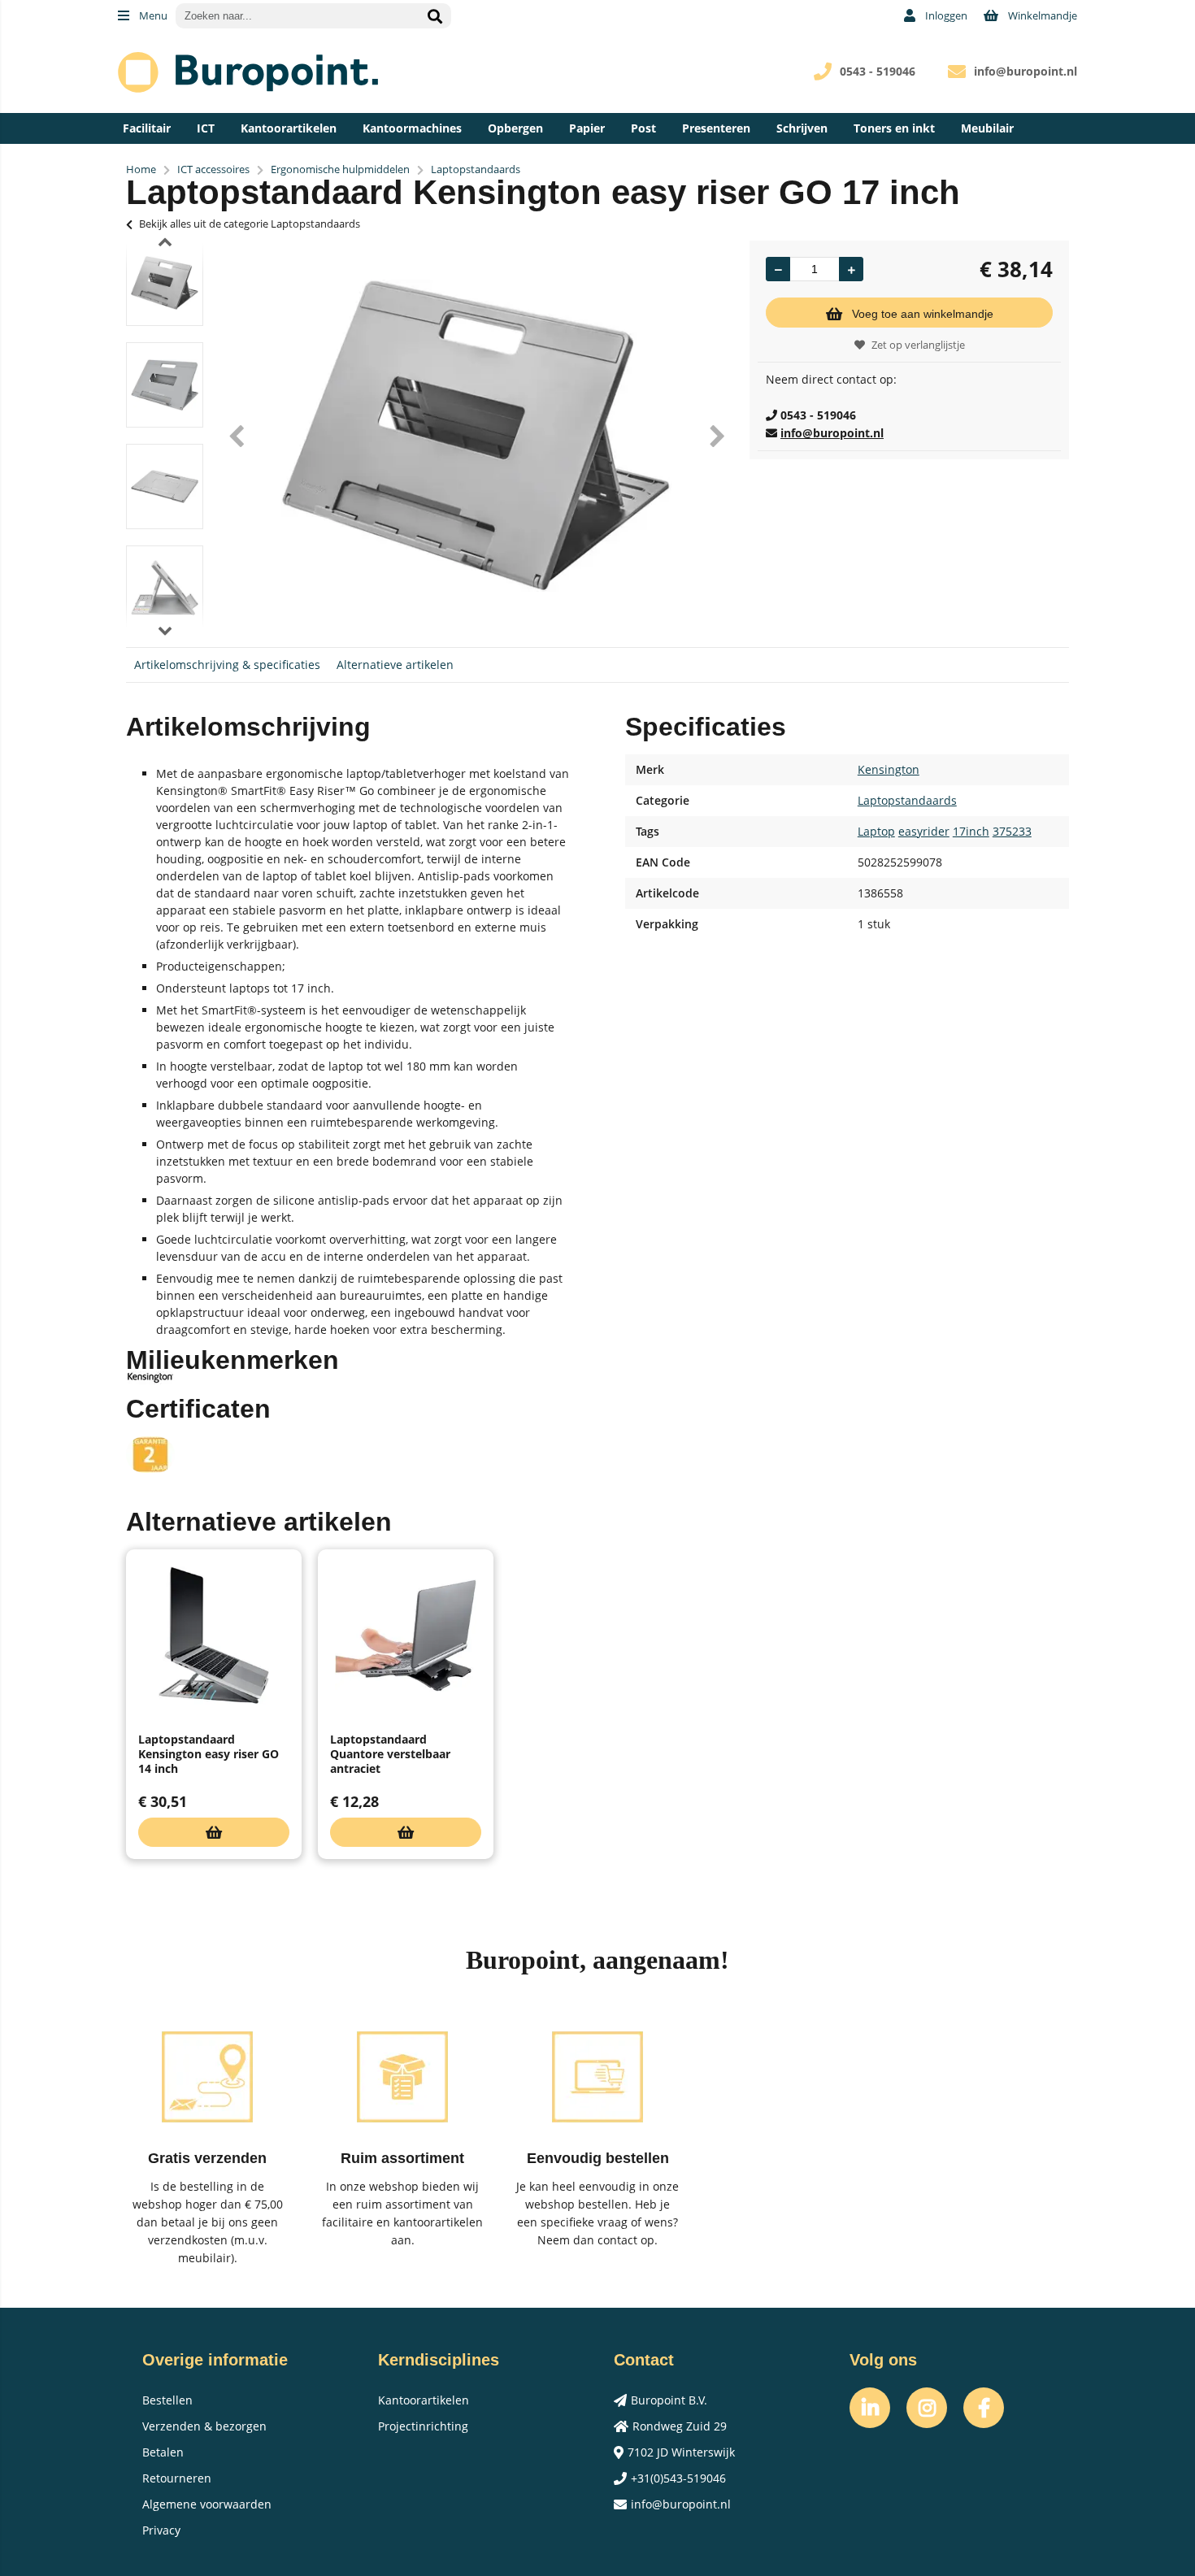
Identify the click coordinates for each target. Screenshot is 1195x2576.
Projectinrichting (423, 2426)
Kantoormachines (412, 128)
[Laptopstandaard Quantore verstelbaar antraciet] (406, 1636)
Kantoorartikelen (289, 128)
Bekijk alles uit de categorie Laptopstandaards (250, 224)
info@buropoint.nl (1026, 71)
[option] (165, 283)
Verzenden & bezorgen (204, 2426)
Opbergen (515, 128)
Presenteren (716, 128)
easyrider (924, 831)
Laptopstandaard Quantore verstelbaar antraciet (390, 1754)
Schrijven (802, 128)
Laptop (876, 831)
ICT (206, 128)
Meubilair (987, 128)
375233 (1012, 831)
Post (643, 128)
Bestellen (167, 2400)
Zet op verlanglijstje (918, 345)
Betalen (163, 2452)
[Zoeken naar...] (435, 16)
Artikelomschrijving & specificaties (227, 665)
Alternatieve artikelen (395, 665)
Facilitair (147, 128)
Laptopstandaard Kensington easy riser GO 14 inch (209, 1754)
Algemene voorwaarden (207, 2504)
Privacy (161, 2530)
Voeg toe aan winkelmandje (923, 314)
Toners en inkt (894, 128)
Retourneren (177, 2478)
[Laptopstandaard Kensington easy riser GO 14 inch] (214, 1636)
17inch (971, 831)
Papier (587, 128)
